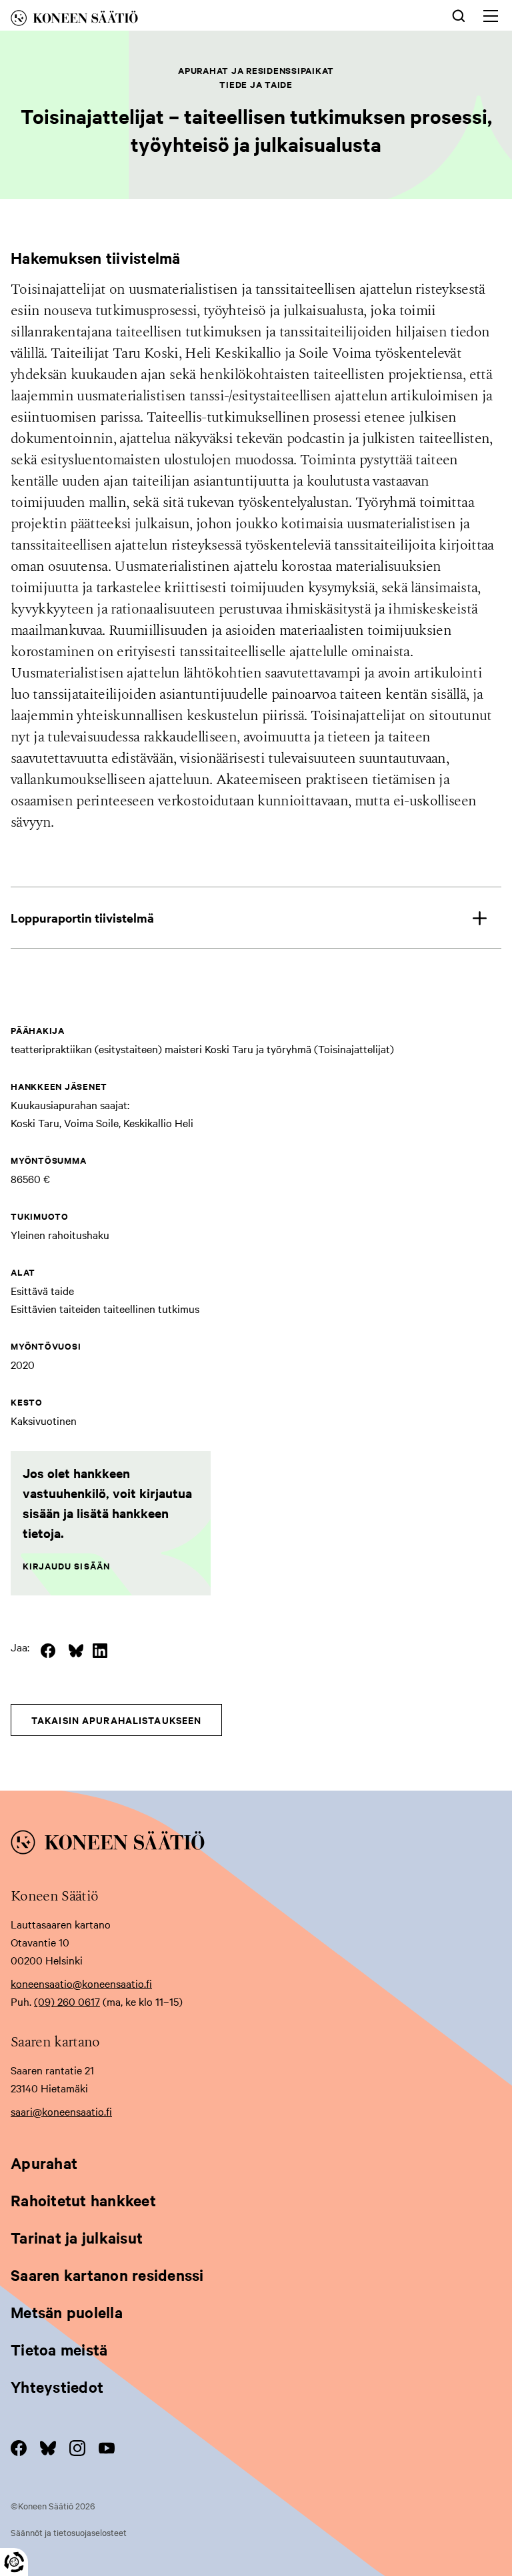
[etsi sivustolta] (459, 15)
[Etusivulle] (152, 20)
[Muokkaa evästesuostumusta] (14, 2562)
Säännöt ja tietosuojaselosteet (69, 2532)
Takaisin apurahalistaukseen (116, 1720)
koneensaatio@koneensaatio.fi (81, 1983)
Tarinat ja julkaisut (77, 2238)
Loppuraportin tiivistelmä (82, 918)
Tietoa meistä (59, 2350)
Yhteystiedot (57, 2387)
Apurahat (44, 2163)
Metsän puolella (67, 2312)
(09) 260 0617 (67, 2001)
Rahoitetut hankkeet (83, 2200)
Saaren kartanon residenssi (107, 2275)
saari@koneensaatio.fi (61, 2111)
